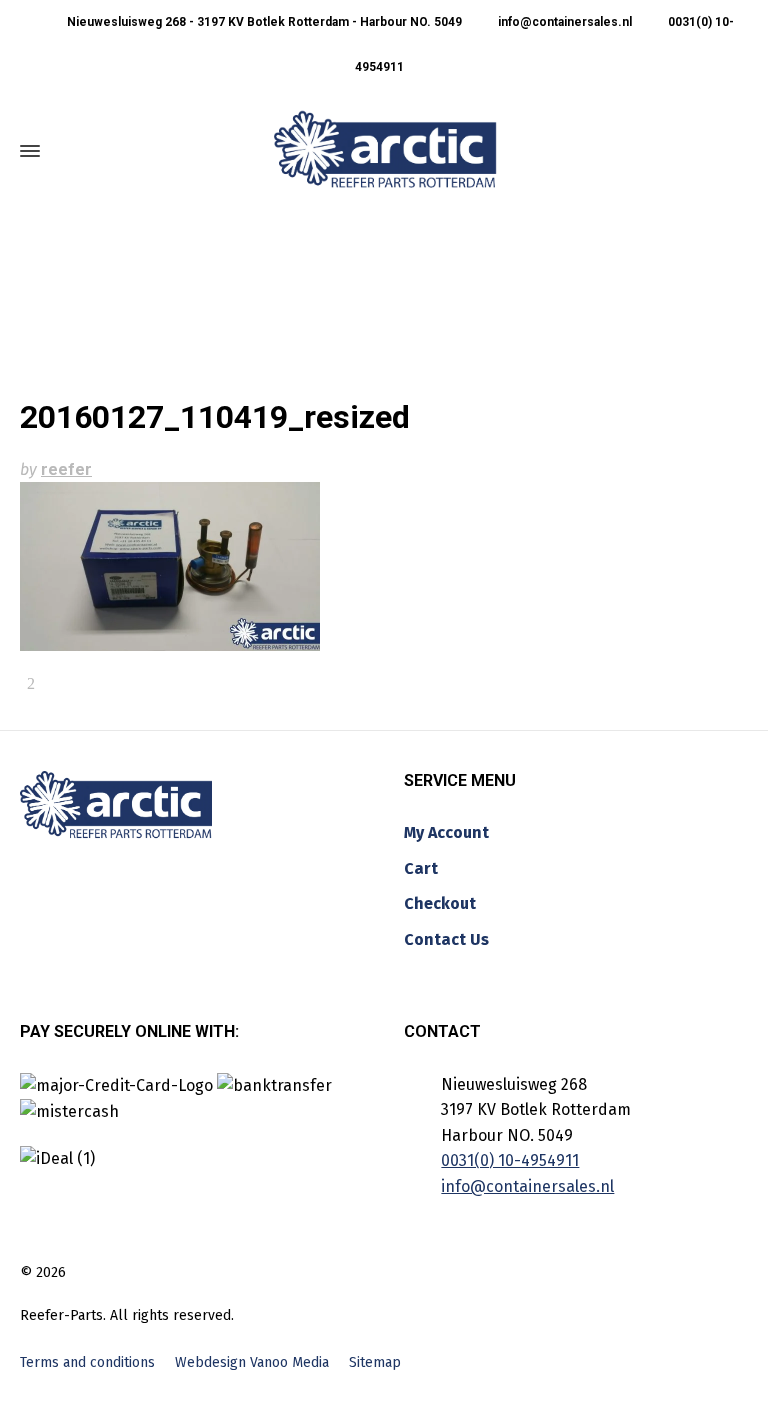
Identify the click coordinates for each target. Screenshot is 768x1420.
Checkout (440, 903)
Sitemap (375, 1362)
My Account (446, 832)
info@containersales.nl (563, 22)
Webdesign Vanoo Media (252, 1362)
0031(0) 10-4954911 (510, 1160)
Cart (421, 868)
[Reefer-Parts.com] (385, 151)
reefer (66, 469)
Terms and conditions (87, 1362)
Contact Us (446, 939)
